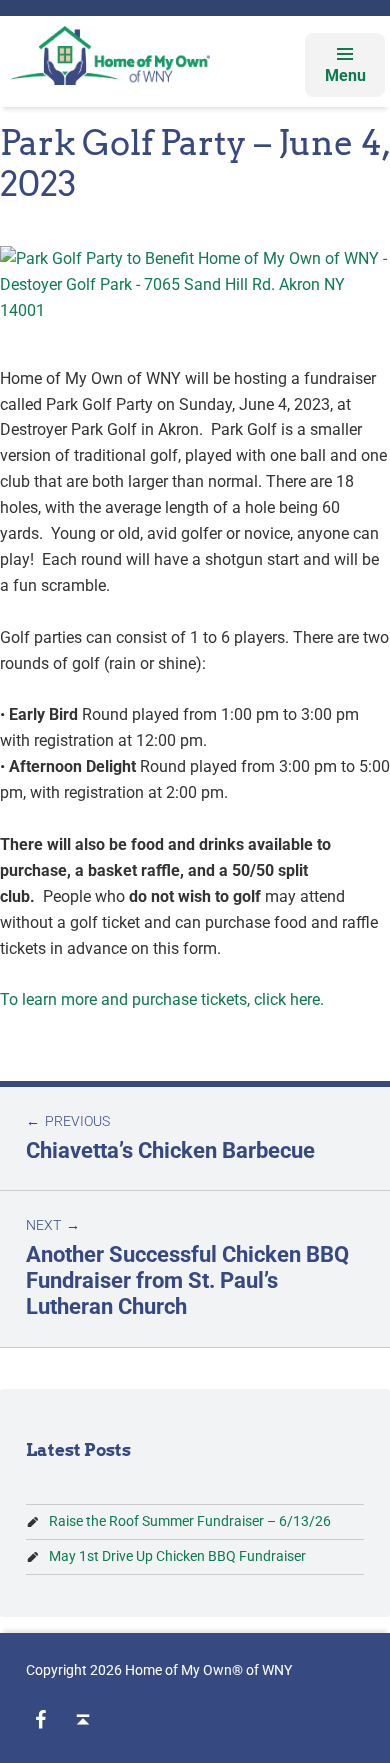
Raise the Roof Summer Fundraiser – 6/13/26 (190, 1521)
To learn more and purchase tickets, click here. (162, 999)
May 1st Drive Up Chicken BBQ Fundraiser (177, 1556)
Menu (345, 75)
